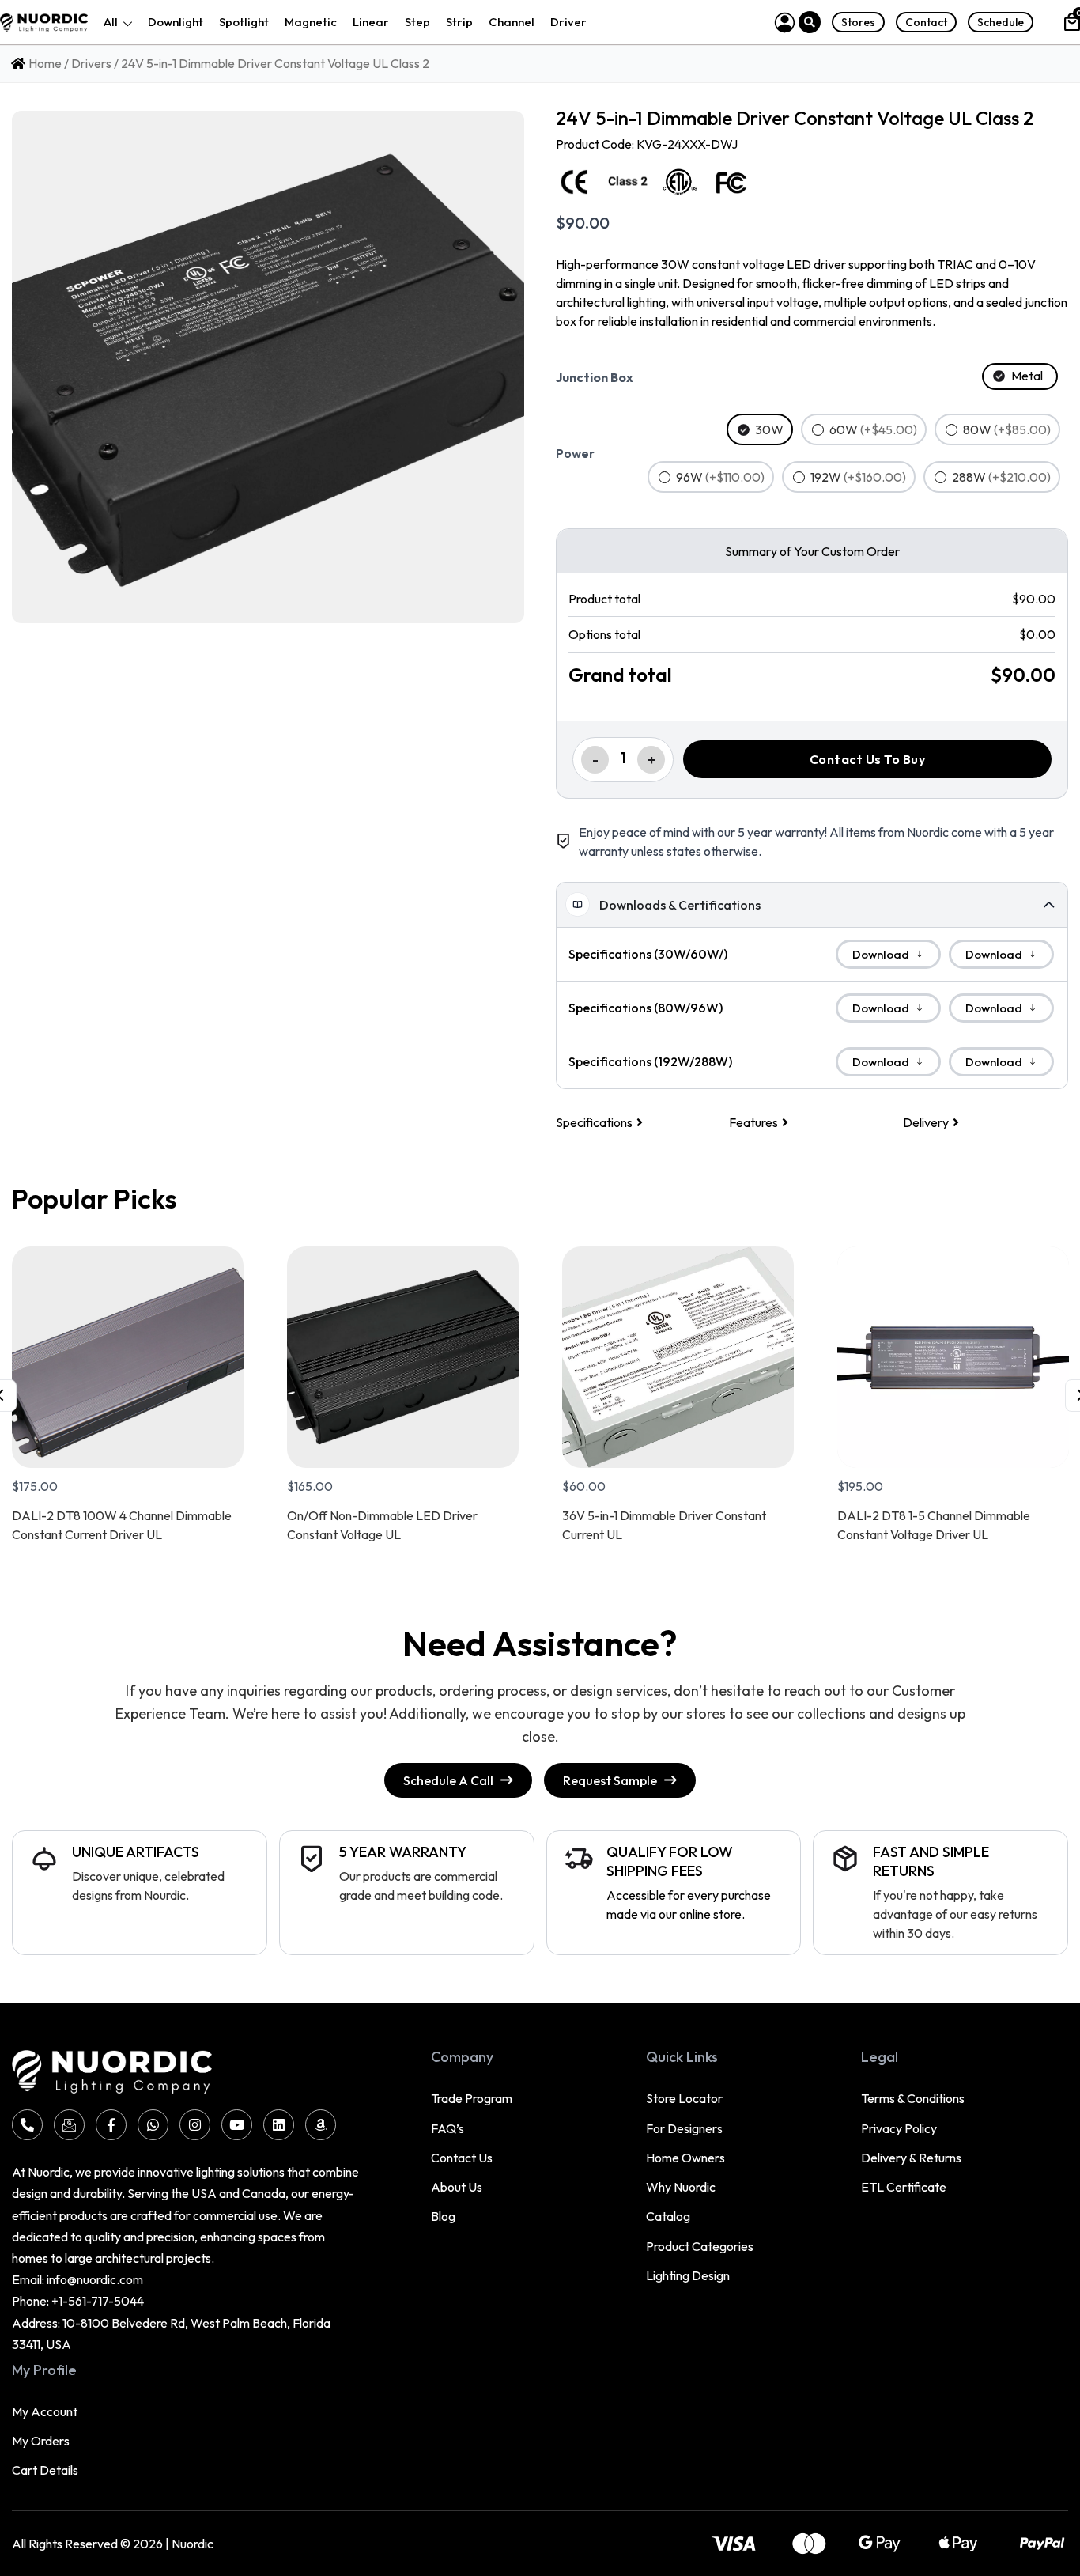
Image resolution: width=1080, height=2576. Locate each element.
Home (45, 63)
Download (881, 954)
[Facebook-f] (111, 2125)
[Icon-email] (69, 2125)
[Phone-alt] (27, 2125)
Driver (568, 22)
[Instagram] (195, 2125)
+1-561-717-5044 (98, 2301)
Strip (459, 22)
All (111, 22)
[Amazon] (321, 2125)
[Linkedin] (279, 2125)
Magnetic (311, 22)
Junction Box (595, 377)
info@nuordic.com (95, 2279)
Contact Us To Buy (868, 759)
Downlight (176, 22)
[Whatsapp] (153, 2125)
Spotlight (244, 22)
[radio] (1020, 376)
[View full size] (268, 367)
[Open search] (810, 22)
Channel (512, 22)
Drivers (91, 63)
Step (417, 22)
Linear (371, 22)
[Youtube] (237, 2125)
